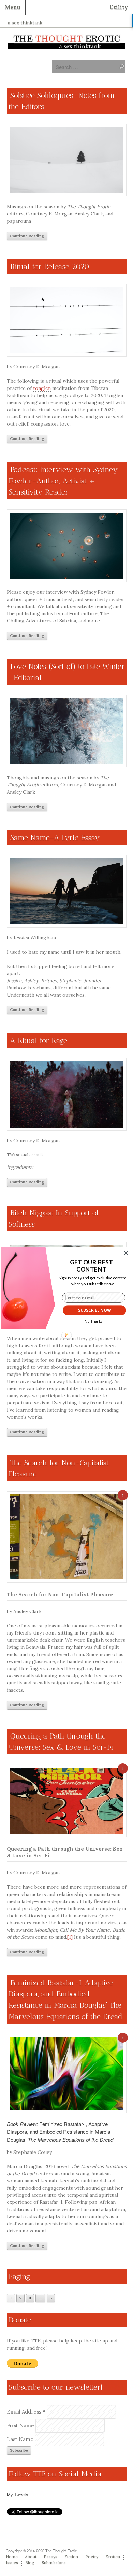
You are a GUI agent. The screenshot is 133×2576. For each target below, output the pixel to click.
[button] (91, 1266)
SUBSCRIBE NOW (94, 1310)
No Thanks (94, 1321)
